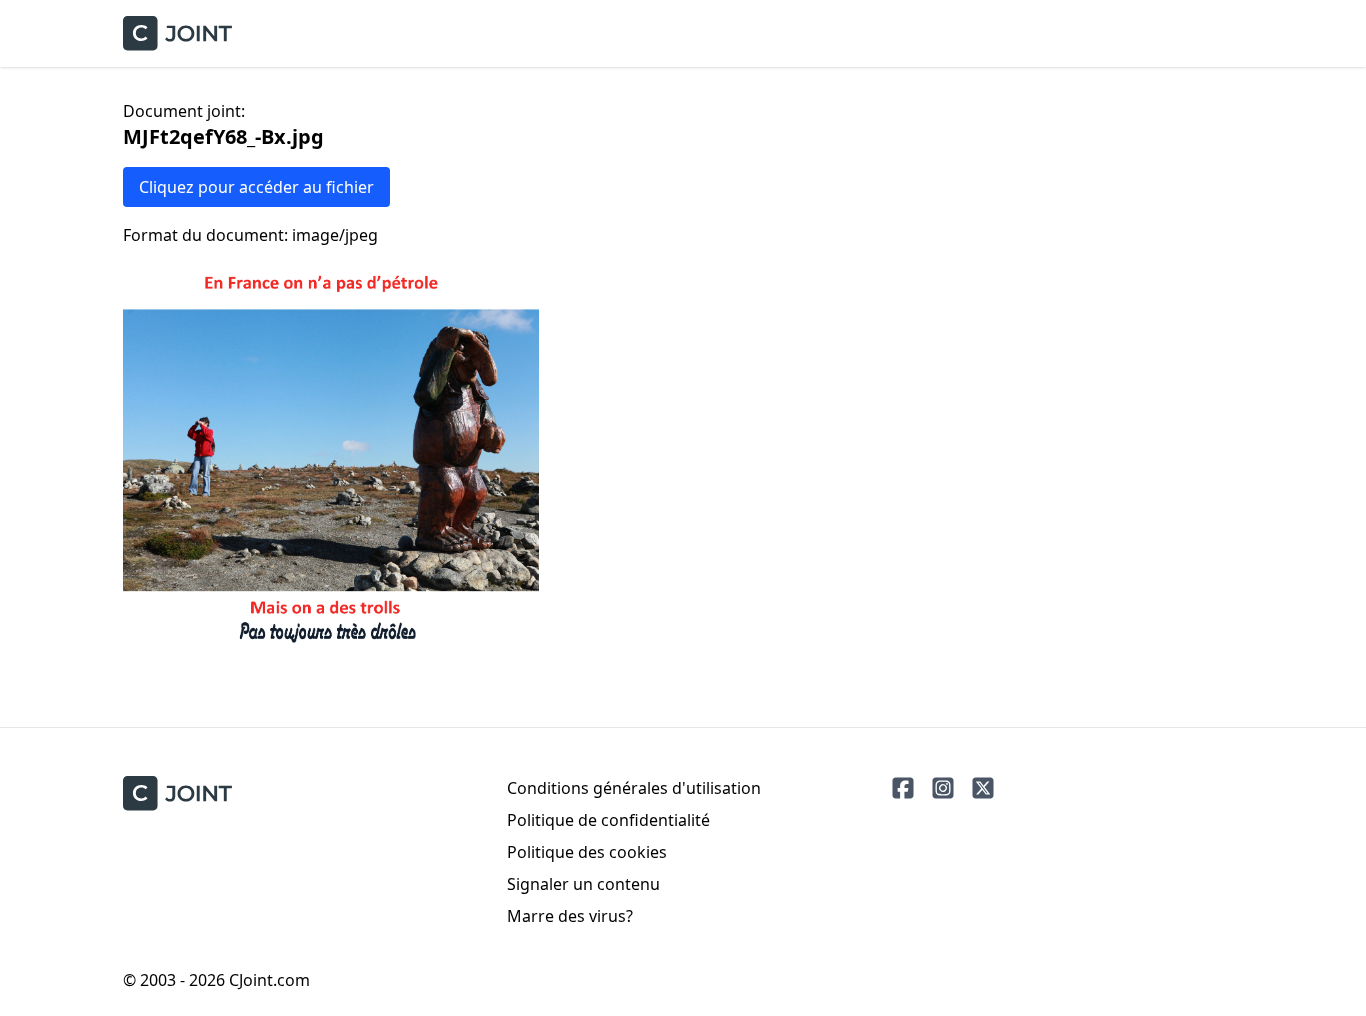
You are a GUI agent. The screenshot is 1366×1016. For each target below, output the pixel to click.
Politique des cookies (587, 852)
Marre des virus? (570, 916)
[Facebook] (903, 788)
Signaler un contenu (583, 884)
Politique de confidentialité (608, 820)
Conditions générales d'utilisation (634, 788)
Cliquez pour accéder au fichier (256, 187)
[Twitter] (983, 788)
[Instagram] (943, 788)
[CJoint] (177, 793)
